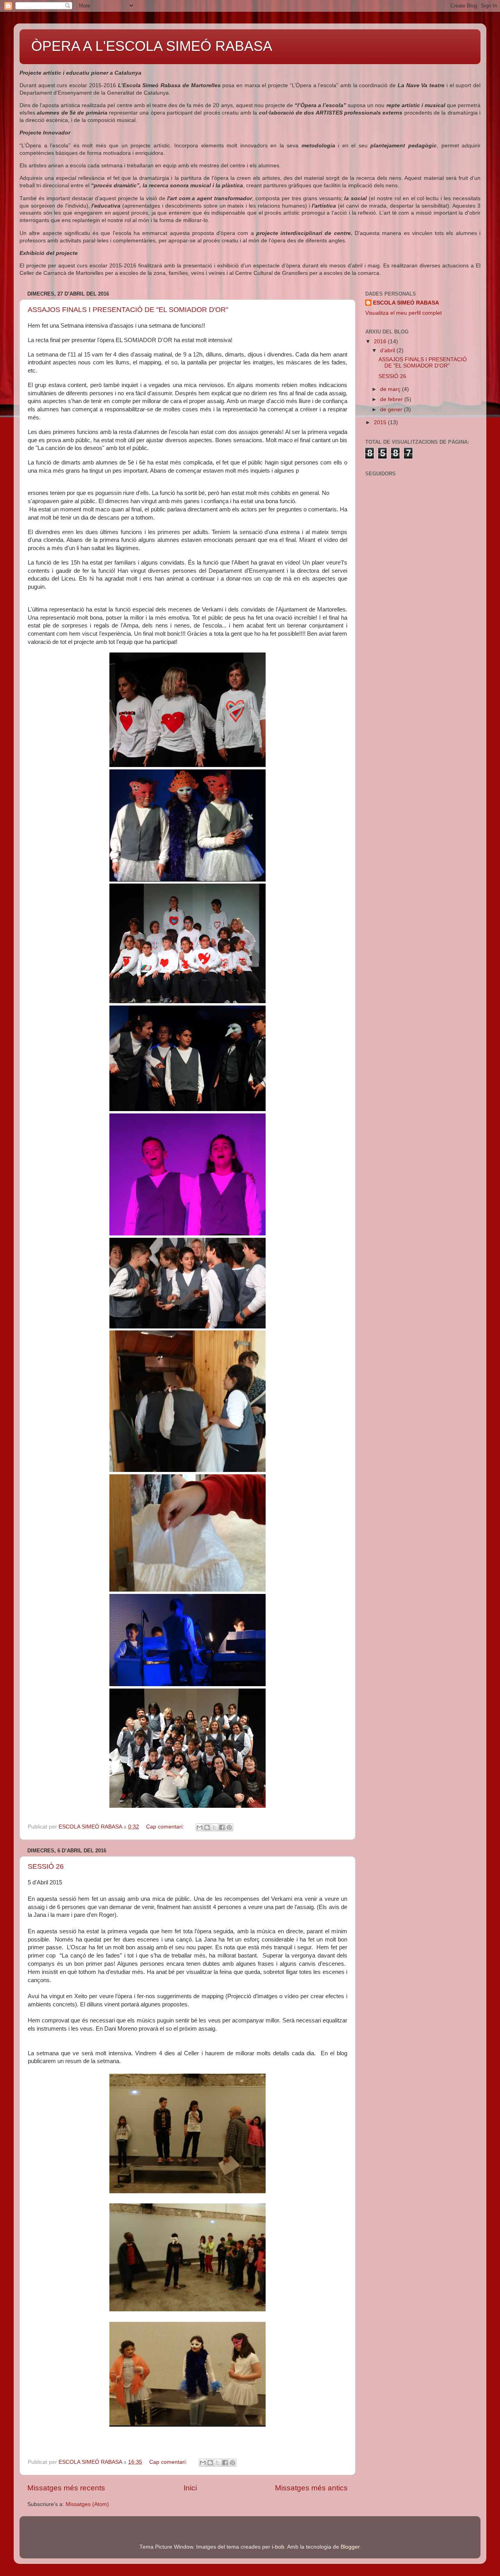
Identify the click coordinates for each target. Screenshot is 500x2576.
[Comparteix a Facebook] (222, 1827)
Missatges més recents (66, 2488)
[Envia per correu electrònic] (200, 1827)
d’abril (388, 350)
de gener (392, 410)
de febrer (392, 399)
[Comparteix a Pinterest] (229, 1827)
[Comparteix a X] (214, 1827)
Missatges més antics (311, 2488)
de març (391, 389)
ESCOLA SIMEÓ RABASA (406, 303)
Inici (190, 2488)
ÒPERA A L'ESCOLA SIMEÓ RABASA (152, 46)
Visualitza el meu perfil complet (404, 313)
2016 (381, 341)
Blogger (350, 2547)
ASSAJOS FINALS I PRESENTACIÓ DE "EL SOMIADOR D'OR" (128, 310)
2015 (381, 422)
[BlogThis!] (207, 1827)
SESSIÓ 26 (46, 1866)
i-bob (278, 2547)
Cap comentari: (166, 1827)
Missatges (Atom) (87, 2504)
